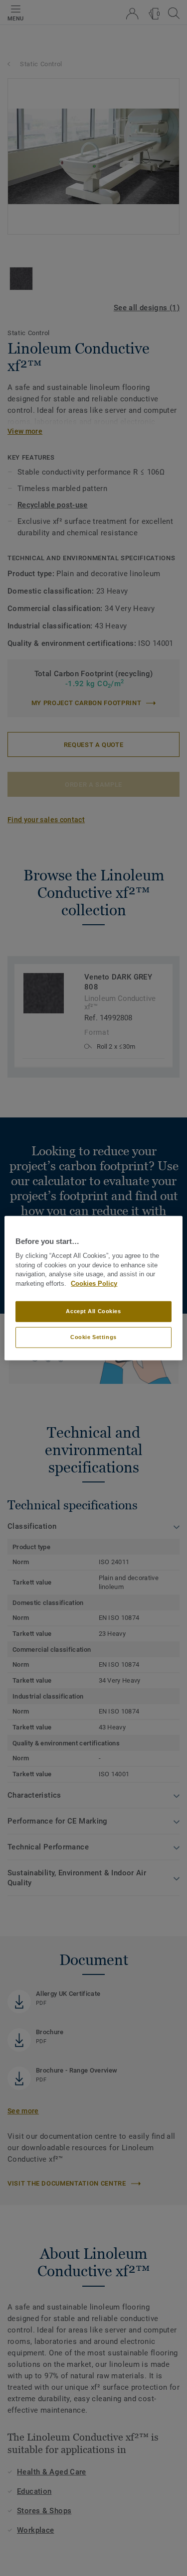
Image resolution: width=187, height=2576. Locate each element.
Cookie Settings (93, 1337)
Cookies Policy (94, 1284)
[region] (93, 1288)
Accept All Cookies (93, 1311)
